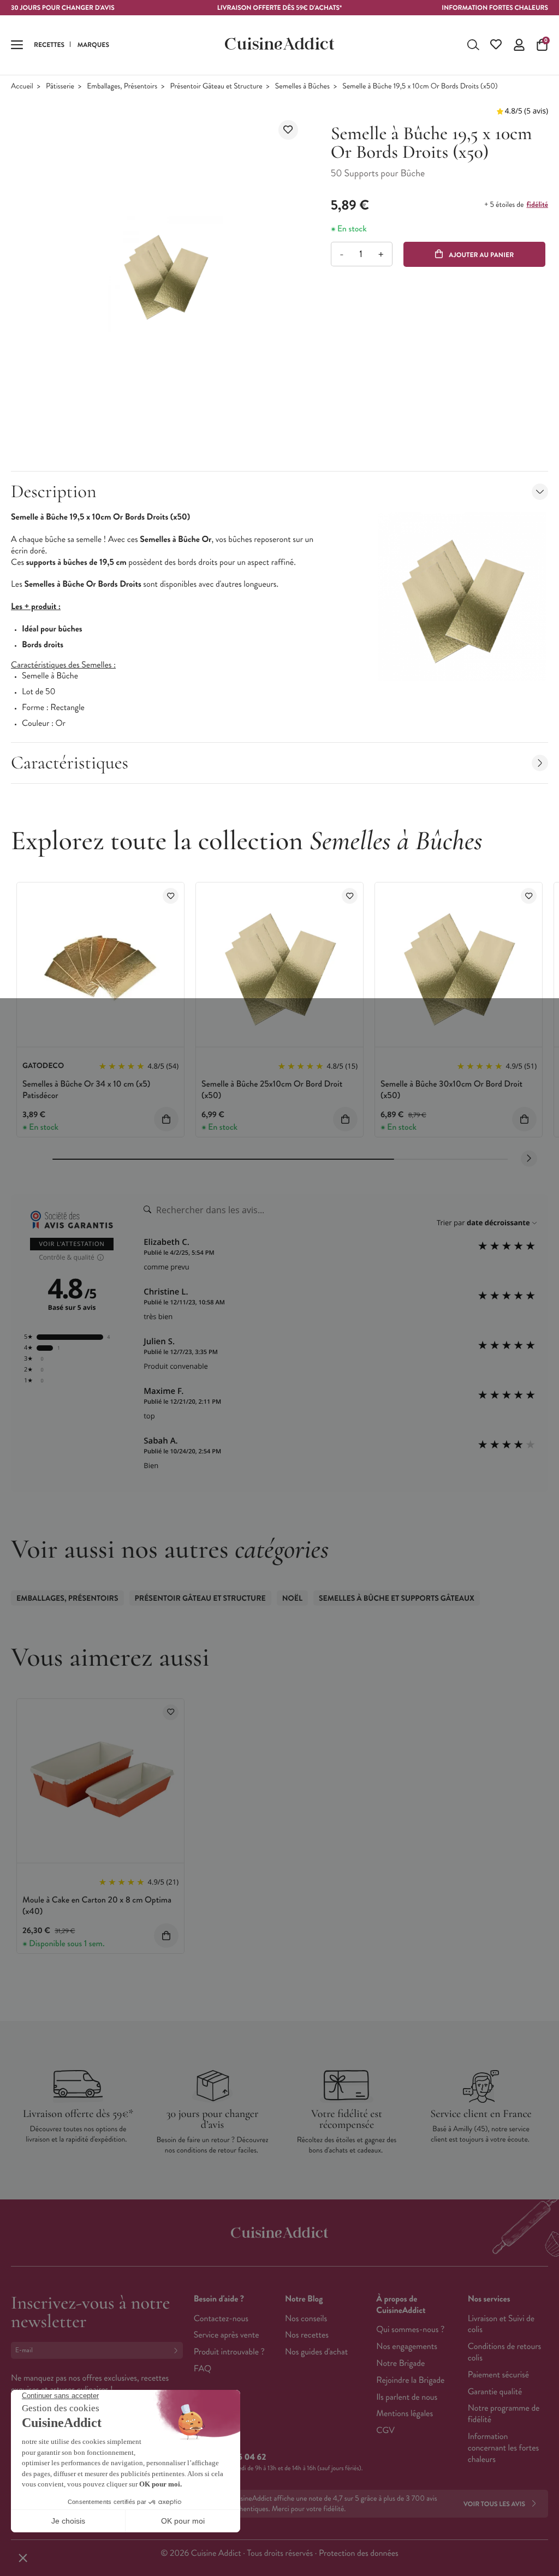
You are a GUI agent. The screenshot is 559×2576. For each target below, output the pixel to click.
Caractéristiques (70, 763)
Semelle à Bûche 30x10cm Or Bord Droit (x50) (451, 1090)
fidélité (537, 205)
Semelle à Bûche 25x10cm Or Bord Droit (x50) (272, 1090)
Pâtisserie (60, 87)
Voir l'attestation (72, 1244)
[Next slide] (529, 1159)
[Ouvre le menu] (17, 45)
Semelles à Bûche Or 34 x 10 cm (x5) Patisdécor (86, 1090)
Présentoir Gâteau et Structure (216, 87)
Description (53, 491)
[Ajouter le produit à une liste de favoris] (288, 130)
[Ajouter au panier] (166, 1119)
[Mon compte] (519, 45)
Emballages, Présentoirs (122, 87)
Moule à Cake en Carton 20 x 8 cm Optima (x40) (97, 1906)
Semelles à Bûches (302, 87)
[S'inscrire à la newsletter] (178, 2350)
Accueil (22, 87)
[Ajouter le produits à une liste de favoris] (171, 896)
